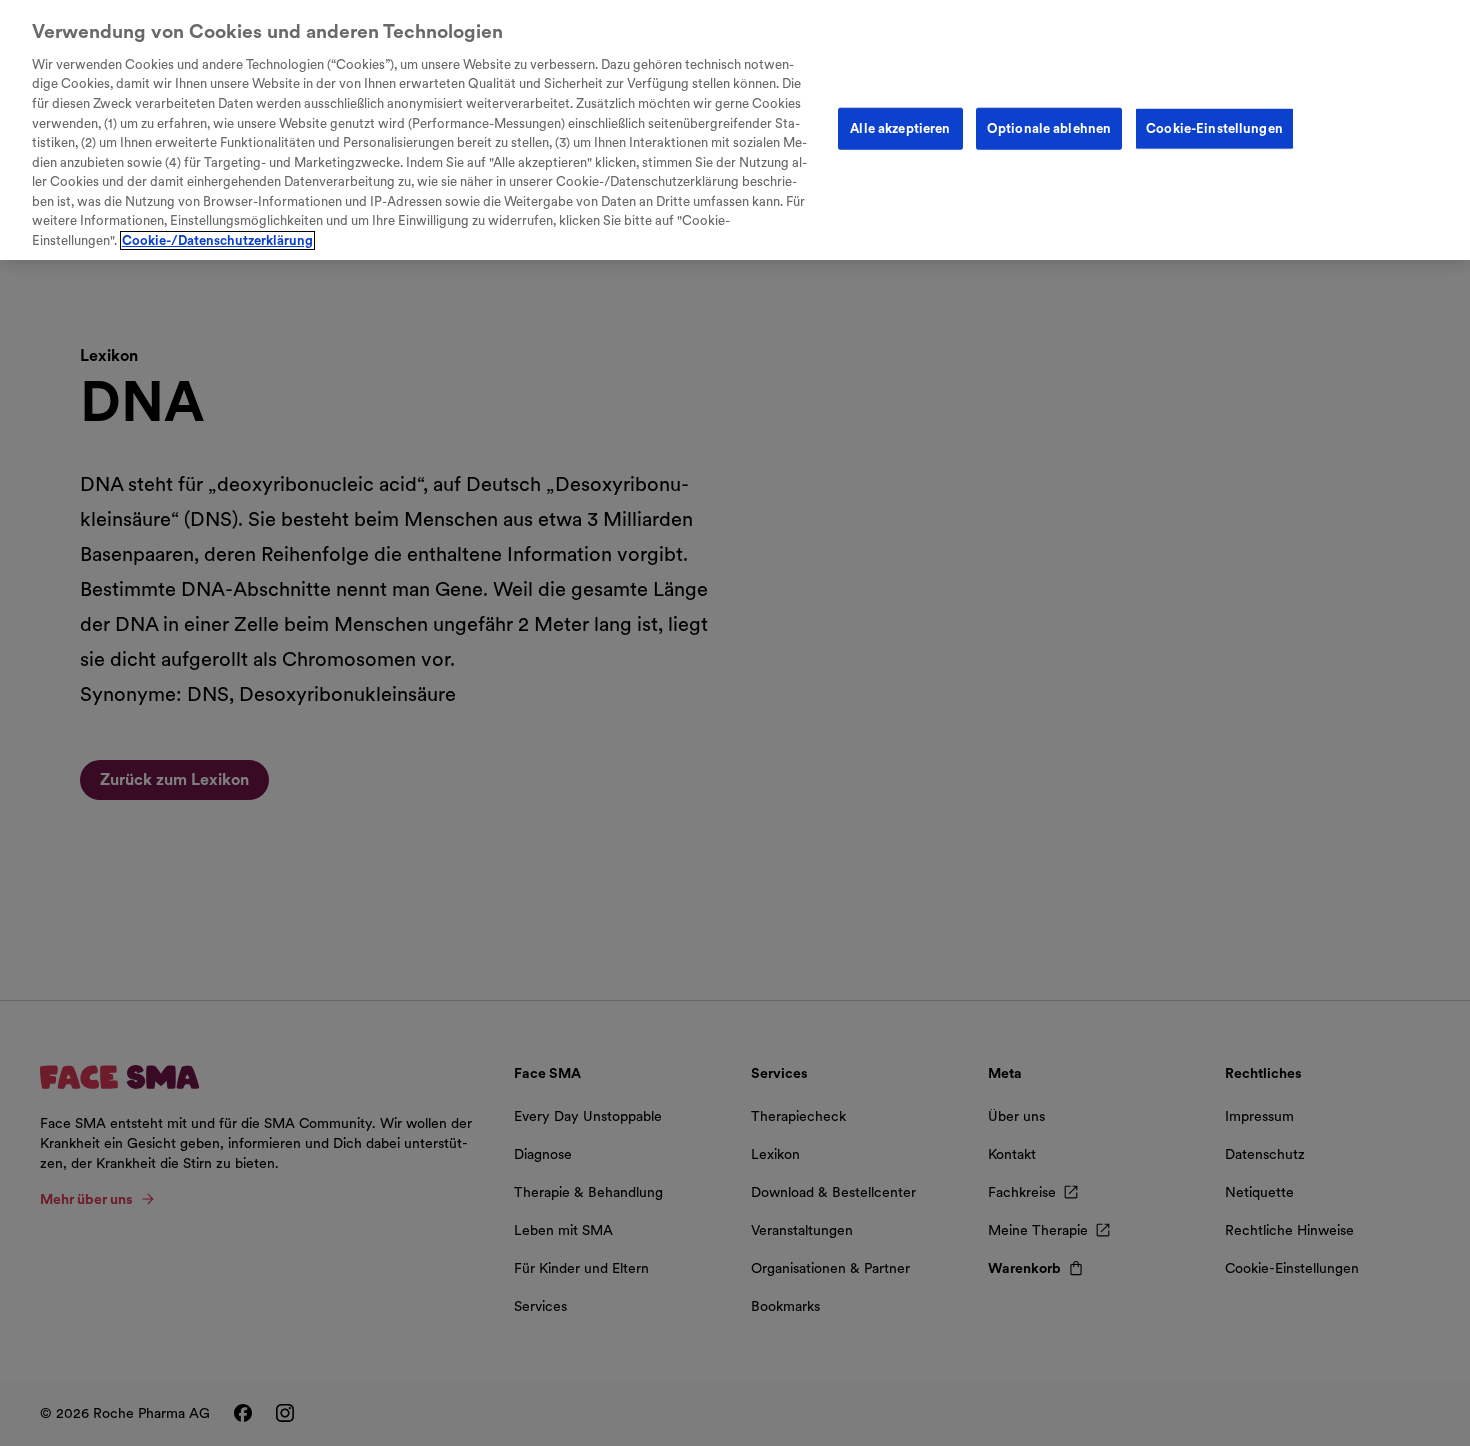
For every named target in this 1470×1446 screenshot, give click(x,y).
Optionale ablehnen (1049, 128)
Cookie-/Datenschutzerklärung (217, 240)
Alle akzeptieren (900, 128)
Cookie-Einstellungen (1214, 128)
